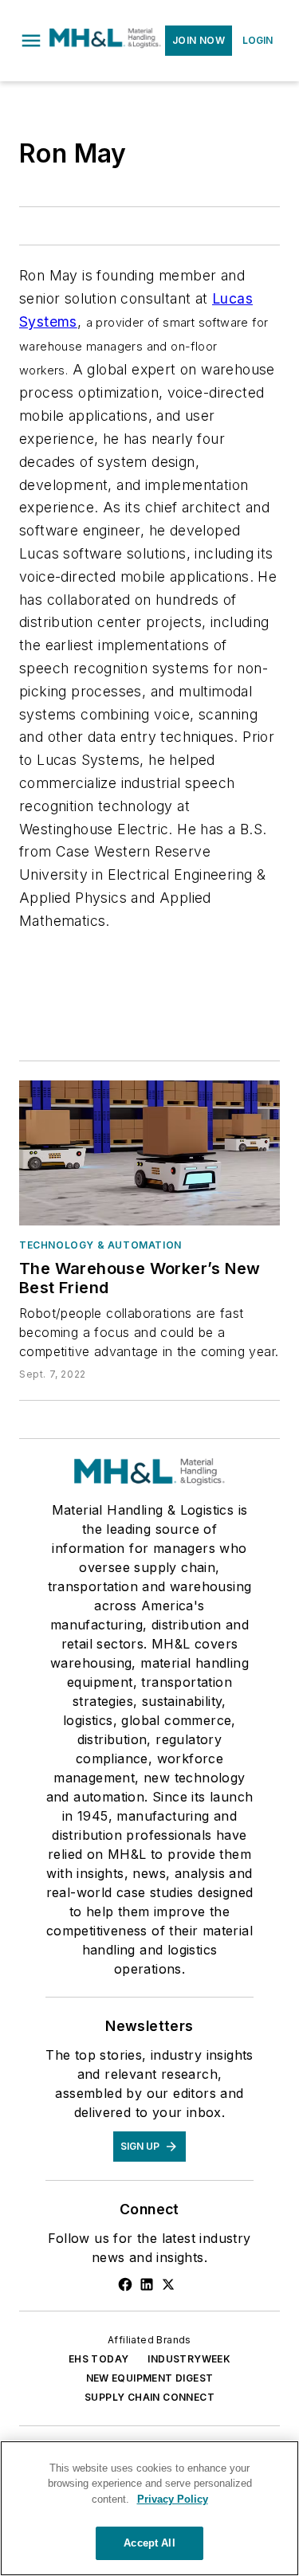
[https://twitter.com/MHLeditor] (168, 2284)
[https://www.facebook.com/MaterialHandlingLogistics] (125, 2284)
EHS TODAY (99, 2359)
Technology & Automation (100, 1245)
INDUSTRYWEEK (189, 2359)
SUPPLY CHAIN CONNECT (149, 2397)
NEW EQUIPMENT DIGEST (150, 2378)
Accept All (149, 2543)
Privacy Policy (173, 2499)
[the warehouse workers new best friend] (149, 1153)
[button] (31, 41)
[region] (149, 2508)
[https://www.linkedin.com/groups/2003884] (147, 2284)
